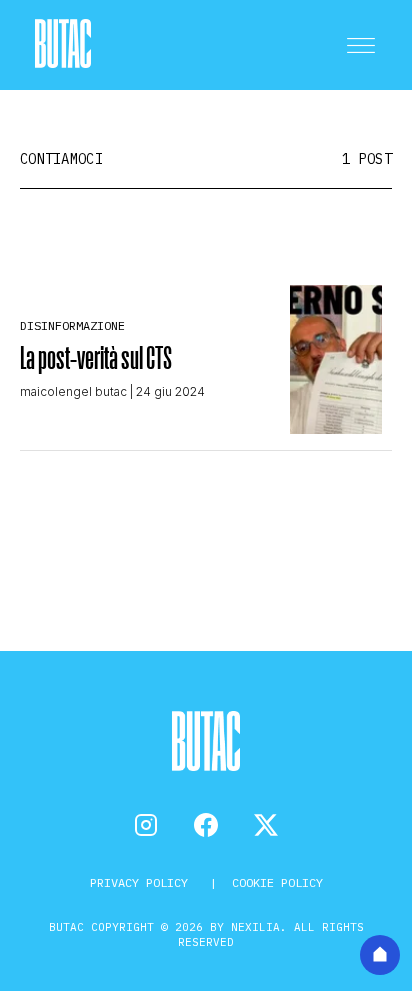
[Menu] (361, 45)
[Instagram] (146, 825)
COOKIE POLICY (277, 882)
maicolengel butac (73, 391)
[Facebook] (206, 825)
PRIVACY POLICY (142, 882)
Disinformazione (72, 325)
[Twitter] (266, 825)
